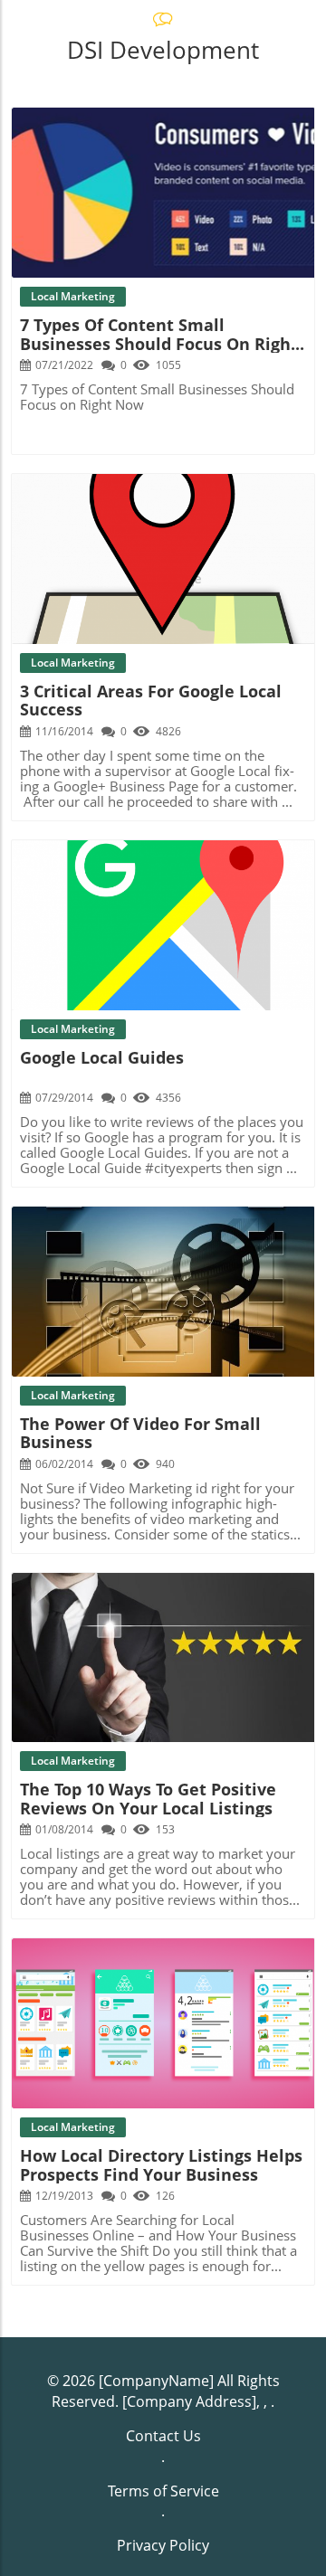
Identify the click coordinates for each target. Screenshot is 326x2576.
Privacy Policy (163, 2545)
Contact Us (163, 2436)
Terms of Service (163, 2491)
